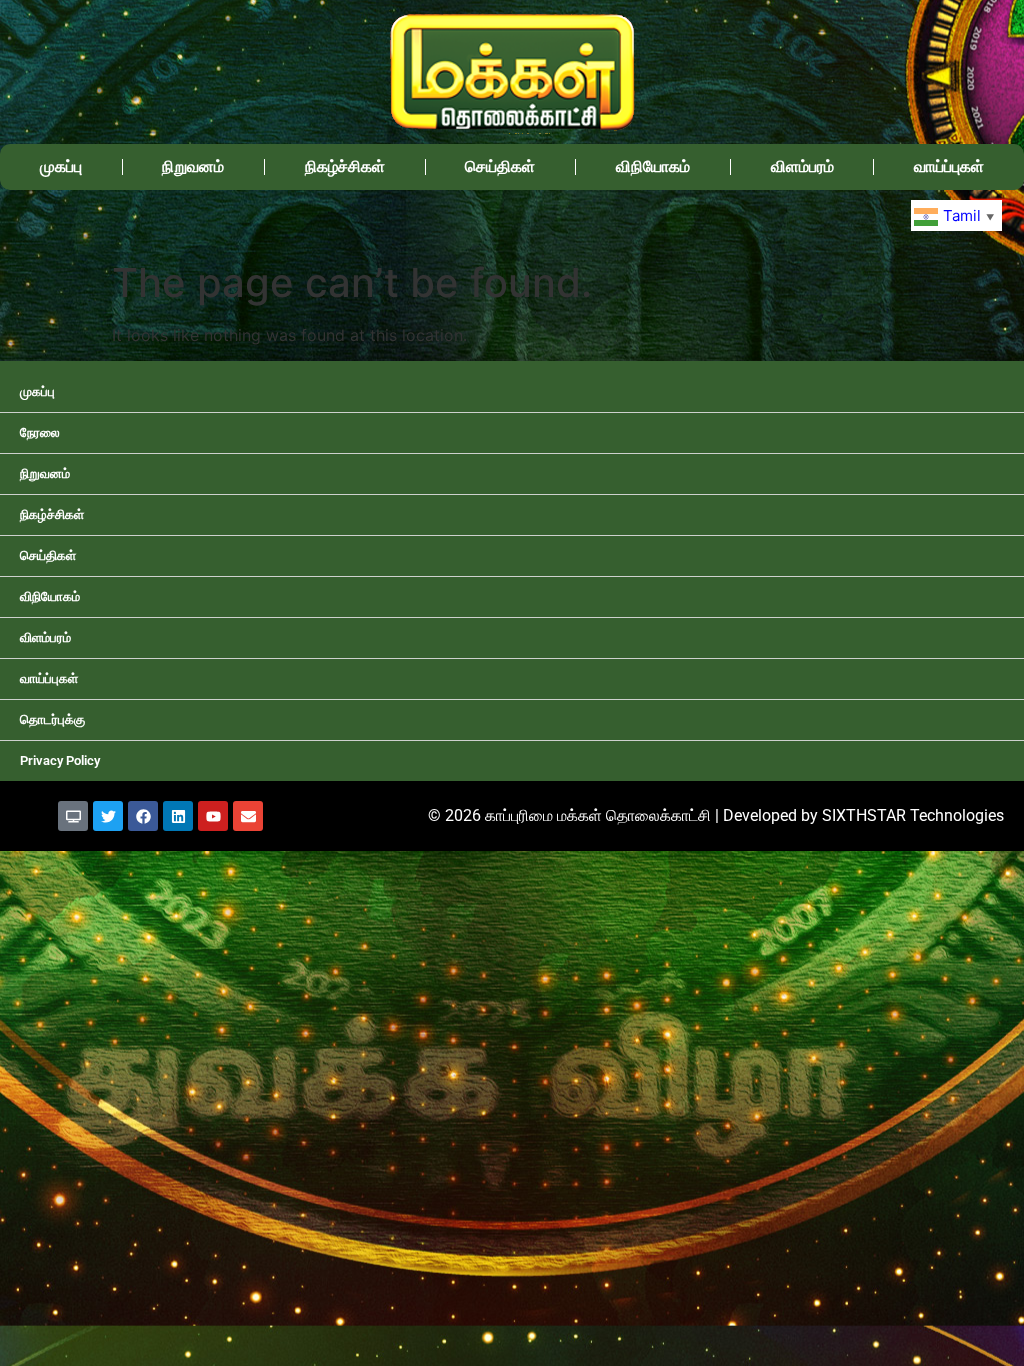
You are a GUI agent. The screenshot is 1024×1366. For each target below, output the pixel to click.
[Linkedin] (178, 816)
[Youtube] (213, 816)
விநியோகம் (653, 166)
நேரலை (40, 432)
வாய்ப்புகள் (949, 166)
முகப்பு (61, 166)
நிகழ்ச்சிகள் (345, 166)
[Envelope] (248, 816)
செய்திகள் (500, 166)
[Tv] (73, 816)
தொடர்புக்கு (52, 719)
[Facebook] (143, 816)
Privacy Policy (60, 760)
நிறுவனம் (193, 166)
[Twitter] (108, 816)
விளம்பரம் (802, 166)
